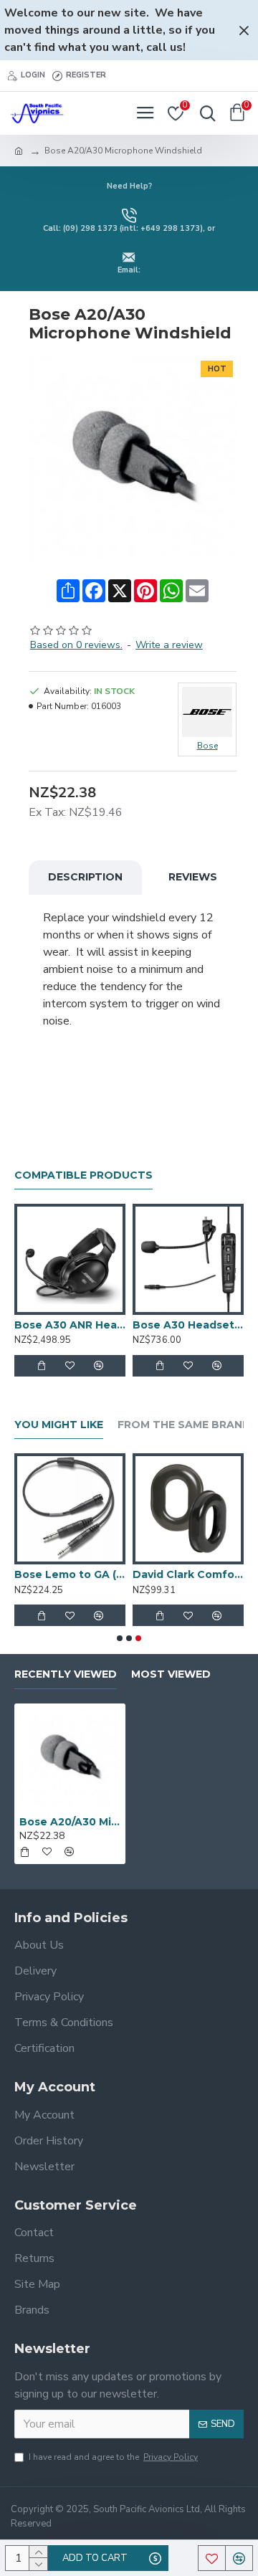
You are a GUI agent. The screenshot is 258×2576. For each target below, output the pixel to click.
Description (85, 877)
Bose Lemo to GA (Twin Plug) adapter (70, 1574)
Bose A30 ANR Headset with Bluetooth (70, 1325)
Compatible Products (83, 1175)
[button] (120, 1638)
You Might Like (59, 1425)
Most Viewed (171, 1674)
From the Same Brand (184, 1425)
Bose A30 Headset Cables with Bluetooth (188, 1325)
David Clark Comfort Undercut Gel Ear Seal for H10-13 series (188, 1574)
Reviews (193, 877)
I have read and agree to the (113, 2457)
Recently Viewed (66, 1674)
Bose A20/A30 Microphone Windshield (70, 1822)
